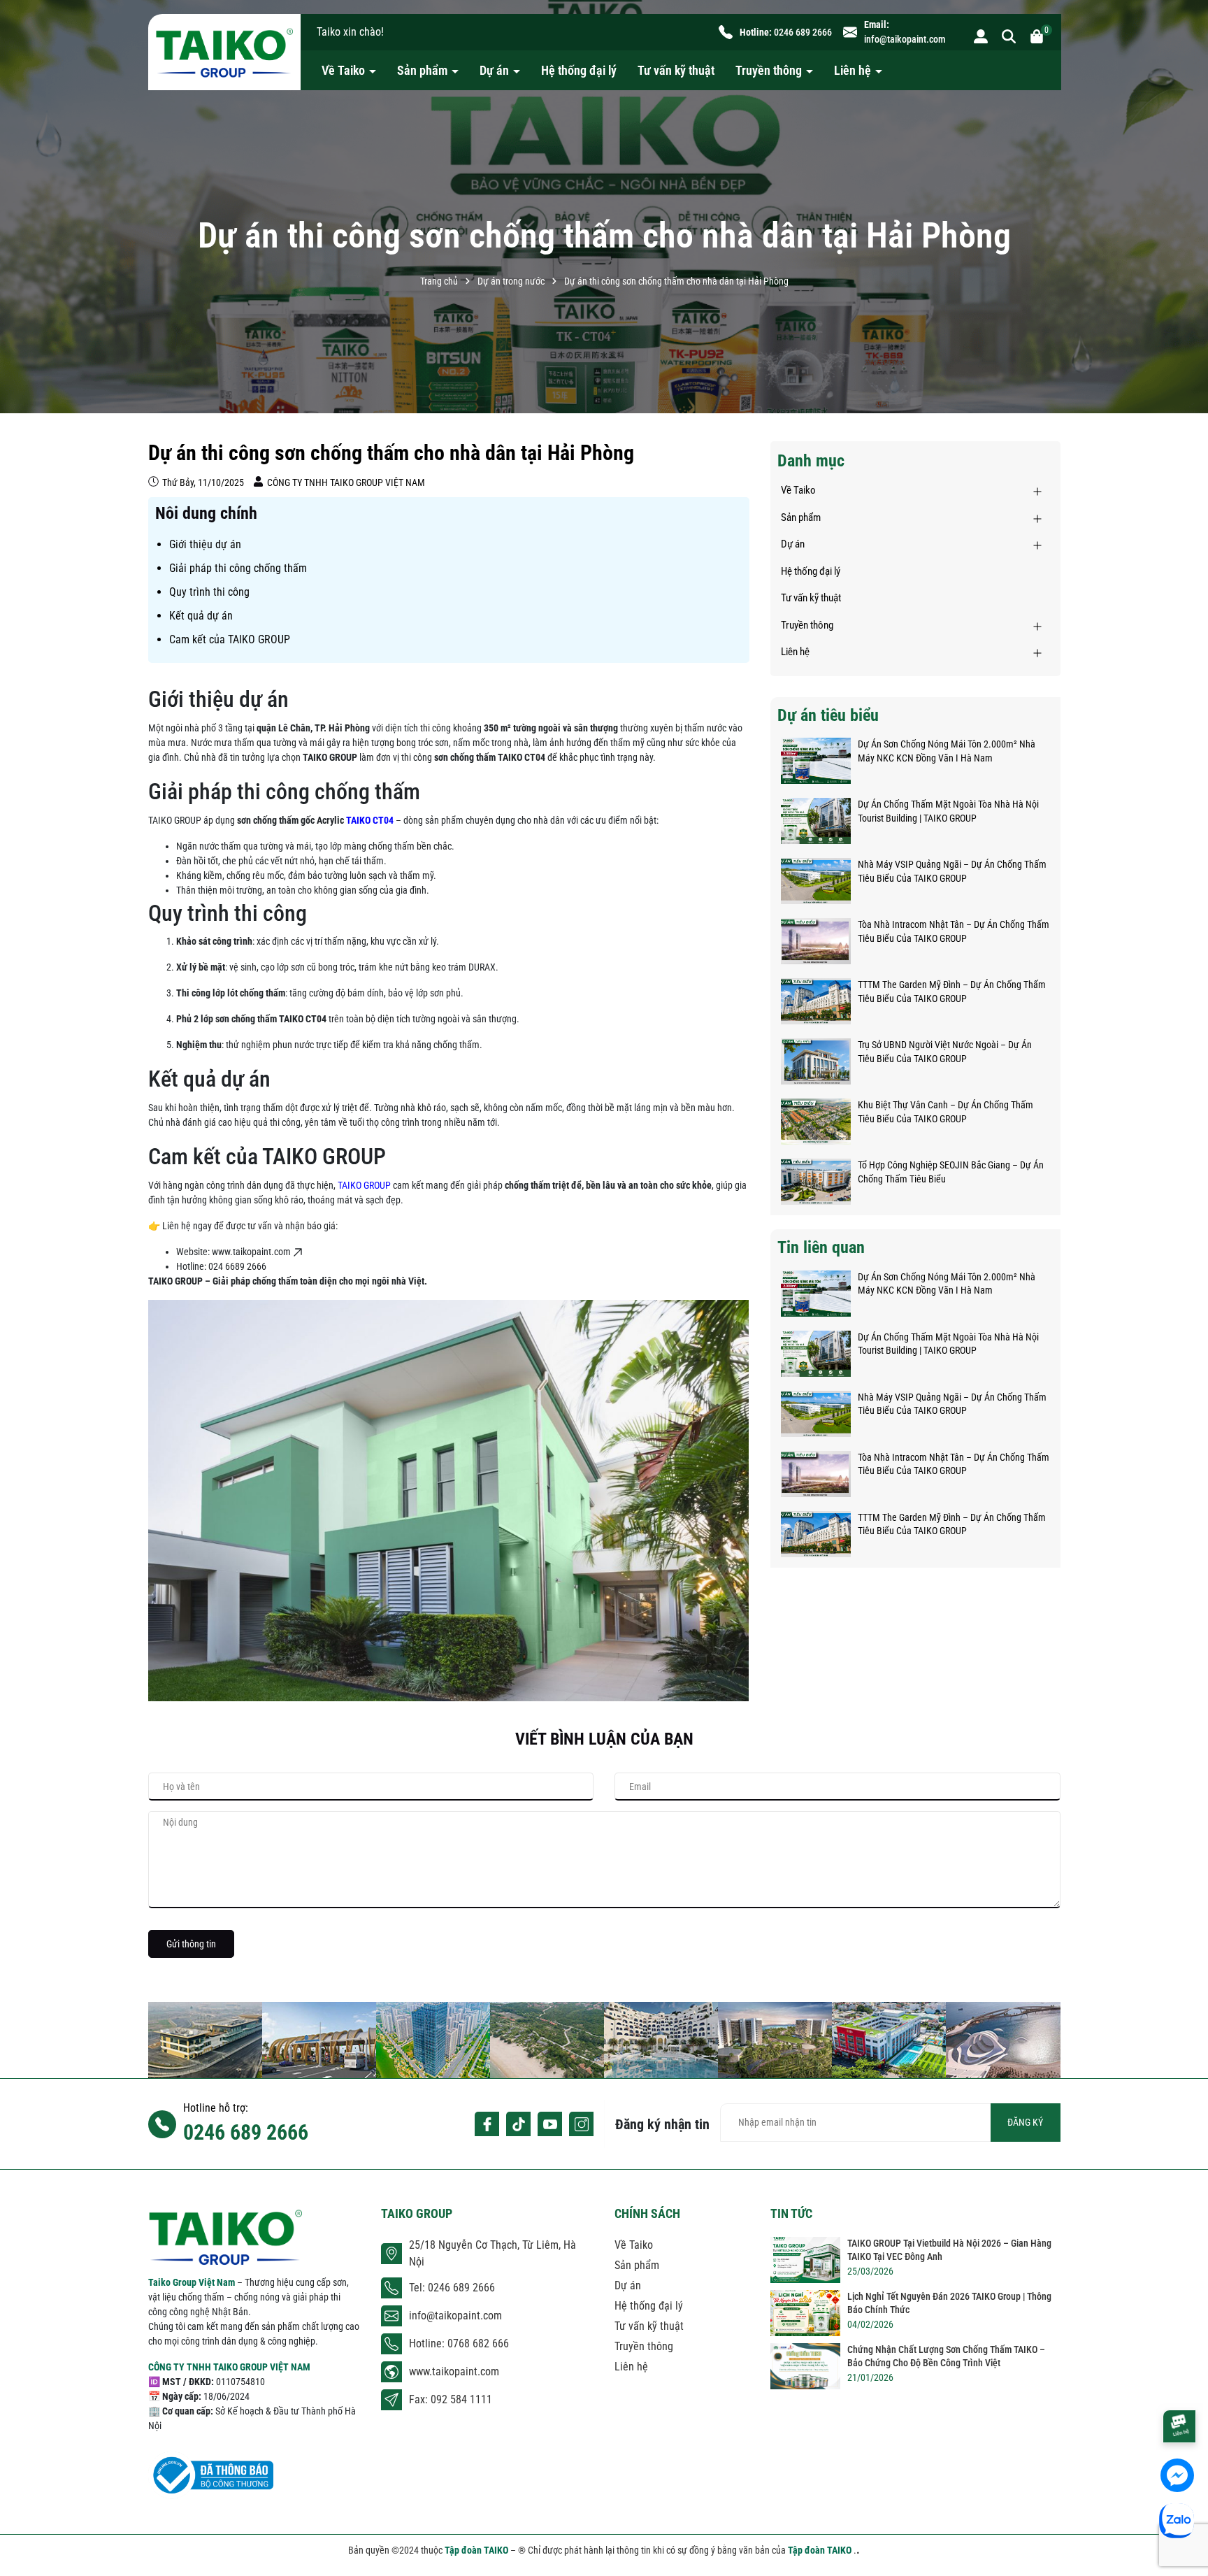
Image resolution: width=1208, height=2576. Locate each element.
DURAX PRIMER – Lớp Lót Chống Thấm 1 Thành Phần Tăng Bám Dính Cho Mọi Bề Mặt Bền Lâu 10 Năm (160, 2533)
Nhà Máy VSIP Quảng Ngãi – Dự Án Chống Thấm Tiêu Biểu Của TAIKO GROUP (952, 871)
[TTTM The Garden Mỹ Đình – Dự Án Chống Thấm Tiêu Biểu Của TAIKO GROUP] (816, 1001)
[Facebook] (487, 2124)
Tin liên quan (821, 1247)
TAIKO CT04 (370, 820)
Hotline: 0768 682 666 (459, 2344)
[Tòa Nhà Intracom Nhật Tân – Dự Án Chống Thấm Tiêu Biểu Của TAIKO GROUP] (816, 941)
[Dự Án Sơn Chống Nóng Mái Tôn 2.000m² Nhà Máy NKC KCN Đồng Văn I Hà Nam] (816, 761)
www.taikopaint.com (454, 2371)
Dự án (496, 70)
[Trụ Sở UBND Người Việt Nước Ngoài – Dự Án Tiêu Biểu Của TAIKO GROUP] (816, 1061)
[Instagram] (581, 2124)
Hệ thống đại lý (579, 70)
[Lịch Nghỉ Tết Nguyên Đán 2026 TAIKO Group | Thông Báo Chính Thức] (805, 2313)
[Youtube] (550, 2124)
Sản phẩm (424, 70)
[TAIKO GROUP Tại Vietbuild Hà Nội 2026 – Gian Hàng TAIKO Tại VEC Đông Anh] (805, 2260)
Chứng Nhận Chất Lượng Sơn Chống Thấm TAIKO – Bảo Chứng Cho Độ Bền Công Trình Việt (946, 2356)
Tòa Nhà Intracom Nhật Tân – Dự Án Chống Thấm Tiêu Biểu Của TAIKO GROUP (954, 931)
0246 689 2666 (803, 32)
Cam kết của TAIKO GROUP (230, 639)
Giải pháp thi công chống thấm (238, 568)
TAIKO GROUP (364, 1185)
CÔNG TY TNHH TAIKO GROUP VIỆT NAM (229, 2367)
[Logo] (224, 52)
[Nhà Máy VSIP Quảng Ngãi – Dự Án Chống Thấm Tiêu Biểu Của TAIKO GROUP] (816, 881)
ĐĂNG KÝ (1025, 2122)
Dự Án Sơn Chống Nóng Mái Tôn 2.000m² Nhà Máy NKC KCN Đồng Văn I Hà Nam (947, 751)
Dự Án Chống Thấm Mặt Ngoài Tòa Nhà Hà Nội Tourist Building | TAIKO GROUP (948, 811)
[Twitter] (518, 2124)
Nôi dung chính (206, 513)
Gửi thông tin (191, 1944)
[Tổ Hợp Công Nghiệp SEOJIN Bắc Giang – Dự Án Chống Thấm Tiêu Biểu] (816, 1182)
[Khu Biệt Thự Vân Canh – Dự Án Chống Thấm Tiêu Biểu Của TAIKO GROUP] (816, 1122)
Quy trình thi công (209, 592)
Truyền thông (770, 70)
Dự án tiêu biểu (828, 715)
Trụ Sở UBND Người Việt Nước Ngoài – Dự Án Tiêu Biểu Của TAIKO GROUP (945, 1052)
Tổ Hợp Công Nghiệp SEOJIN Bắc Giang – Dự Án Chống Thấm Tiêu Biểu (951, 1172)
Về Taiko (345, 70)
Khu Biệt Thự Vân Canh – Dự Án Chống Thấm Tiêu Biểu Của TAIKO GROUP (945, 1112)
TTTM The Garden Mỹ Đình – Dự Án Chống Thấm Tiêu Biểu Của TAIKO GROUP (952, 992)
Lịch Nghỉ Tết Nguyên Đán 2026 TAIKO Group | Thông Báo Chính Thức (949, 2303)
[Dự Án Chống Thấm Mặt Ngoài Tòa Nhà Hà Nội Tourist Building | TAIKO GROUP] (816, 821)
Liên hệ (854, 70)
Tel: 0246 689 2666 (452, 2288)
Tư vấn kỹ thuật (676, 70)
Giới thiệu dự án (205, 544)
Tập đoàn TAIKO (477, 2550)
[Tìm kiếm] (1009, 36)
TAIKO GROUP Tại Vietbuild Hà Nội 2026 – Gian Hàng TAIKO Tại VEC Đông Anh (949, 2250)
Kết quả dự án (201, 616)
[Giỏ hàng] (1037, 36)
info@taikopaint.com (905, 39)
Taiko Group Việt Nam (193, 2282)
